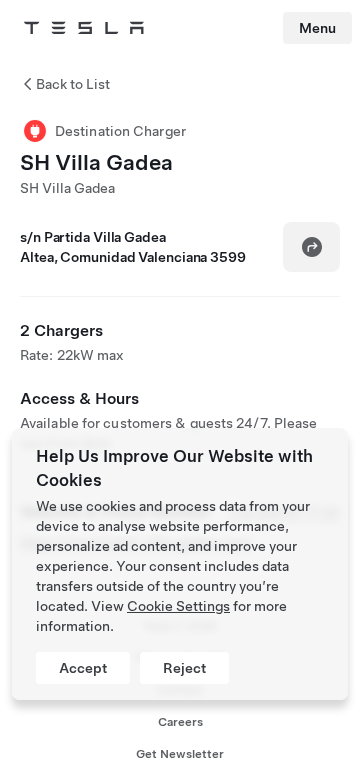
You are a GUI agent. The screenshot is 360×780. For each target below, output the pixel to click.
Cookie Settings (178, 606)
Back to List (73, 84)
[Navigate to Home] (84, 28)
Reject (184, 668)
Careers (180, 722)
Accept (83, 668)
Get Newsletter (180, 754)
